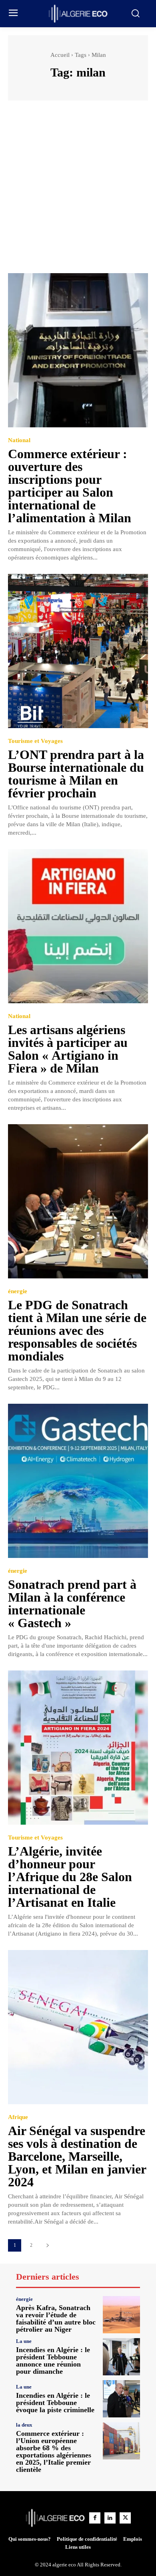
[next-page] (47, 2245)
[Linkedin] (110, 2518)
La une (24, 2341)
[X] (125, 2518)
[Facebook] (95, 2518)
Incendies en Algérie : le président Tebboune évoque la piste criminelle (55, 2403)
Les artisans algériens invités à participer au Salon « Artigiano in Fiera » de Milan (68, 1049)
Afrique (18, 2117)
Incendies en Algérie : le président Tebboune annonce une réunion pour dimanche (53, 2361)
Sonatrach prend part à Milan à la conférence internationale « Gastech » (72, 1604)
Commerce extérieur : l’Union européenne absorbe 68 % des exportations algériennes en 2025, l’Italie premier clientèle (54, 2451)
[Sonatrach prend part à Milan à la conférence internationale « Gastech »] (78, 1481)
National (19, 440)
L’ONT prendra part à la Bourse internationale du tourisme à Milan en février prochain (76, 774)
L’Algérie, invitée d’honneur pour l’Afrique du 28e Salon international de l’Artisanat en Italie (70, 1877)
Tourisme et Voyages (35, 741)
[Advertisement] (78, 191)
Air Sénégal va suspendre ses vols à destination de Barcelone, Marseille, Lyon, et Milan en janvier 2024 (77, 2156)
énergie (18, 1291)
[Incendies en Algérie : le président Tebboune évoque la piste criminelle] (121, 2399)
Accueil (60, 55)
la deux (24, 2425)
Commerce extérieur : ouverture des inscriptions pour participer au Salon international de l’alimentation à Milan (70, 486)
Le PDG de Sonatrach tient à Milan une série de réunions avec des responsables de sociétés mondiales (77, 1330)
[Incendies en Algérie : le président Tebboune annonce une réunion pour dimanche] (121, 2357)
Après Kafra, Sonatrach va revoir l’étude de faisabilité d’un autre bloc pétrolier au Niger (56, 2318)
